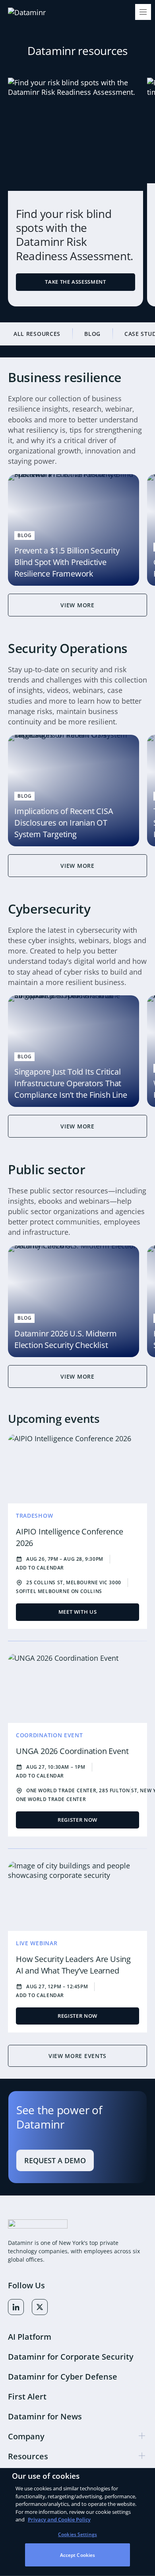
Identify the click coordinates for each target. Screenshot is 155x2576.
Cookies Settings (77, 2534)
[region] (77, 2522)
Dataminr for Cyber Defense (63, 2377)
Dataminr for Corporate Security (71, 2357)
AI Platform (30, 2337)
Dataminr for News (45, 2416)
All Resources (37, 334)
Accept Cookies (78, 2555)
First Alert (27, 2396)
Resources (28, 2456)
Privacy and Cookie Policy (59, 2519)
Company (26, 2436)
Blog (92, 334)
